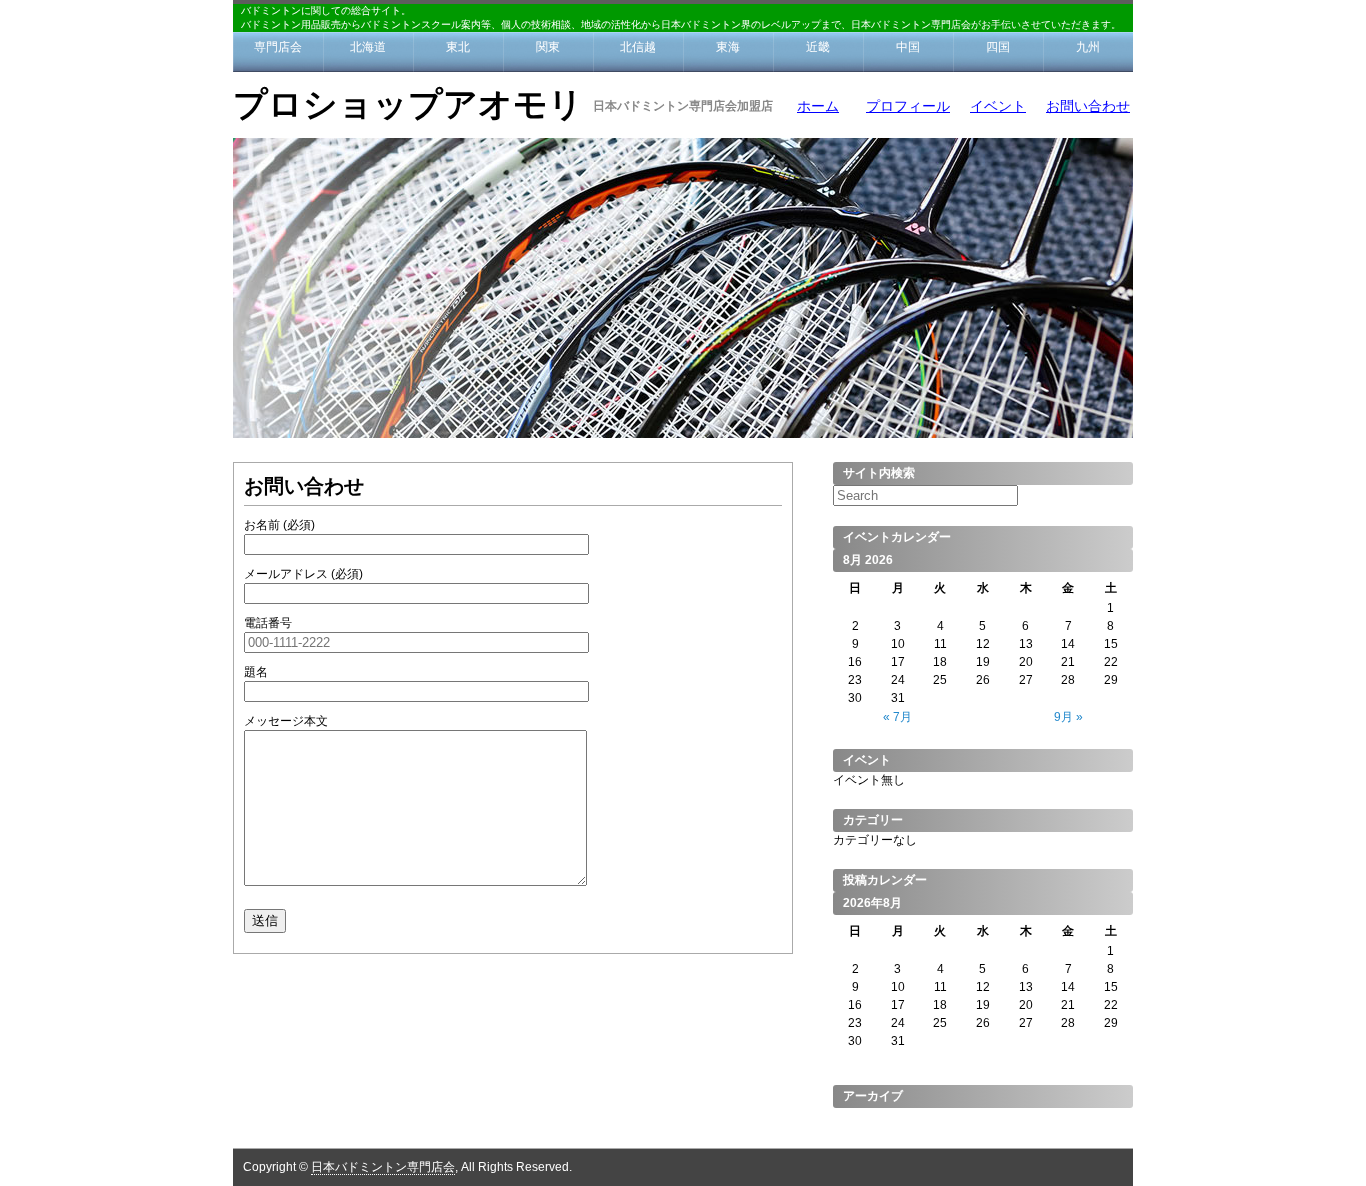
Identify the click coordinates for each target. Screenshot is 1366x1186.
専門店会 (278, 47)
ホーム (818, 106)
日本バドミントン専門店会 (383, 1167)
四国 (998, 47)
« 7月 (897, 717)
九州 (1088, 47)
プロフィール (908, 106)
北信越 (638, 47)
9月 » (1068, 717)
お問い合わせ (1088, 106)
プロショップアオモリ (408, 104)
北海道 (368, 47)
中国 (908, 47)
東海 (728, 47)
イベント (998, 106)
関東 (548, 47)
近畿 (818, 47)
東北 (458, 47)
